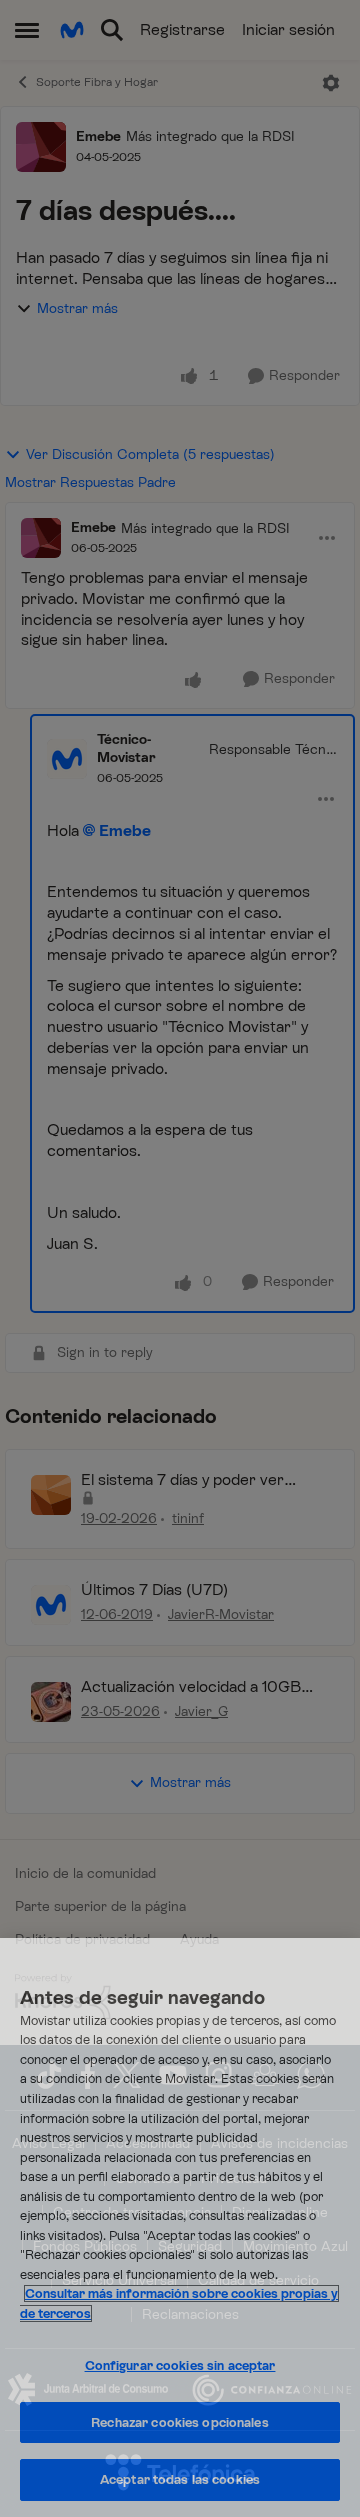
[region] (180, 2227)
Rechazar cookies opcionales (180, 2422)
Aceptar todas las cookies (180, 2479)
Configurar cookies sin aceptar (180, 2365)
